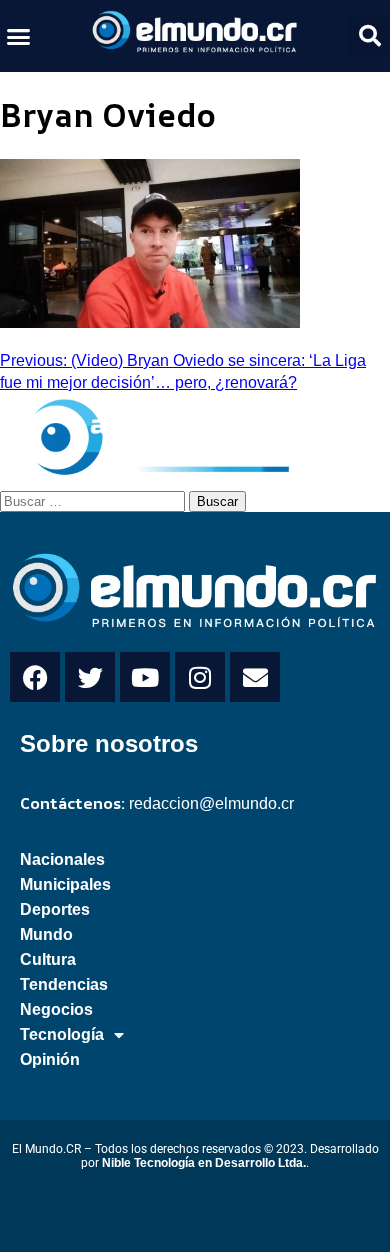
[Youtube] (145, 677)
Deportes (55, 909)
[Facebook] (35, 677)
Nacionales (62, 859)
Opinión (50, 1059)
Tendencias (64, 984)
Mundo (46, 934)
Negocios (56, 1009)
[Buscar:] (94, 500)
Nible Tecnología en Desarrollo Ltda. (204, 1163)
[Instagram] (200, 677)
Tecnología (62, 1034)
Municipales (65, 884)
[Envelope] (255, 677)
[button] (19, 36)
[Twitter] (90, 677)
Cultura (48, 959)
